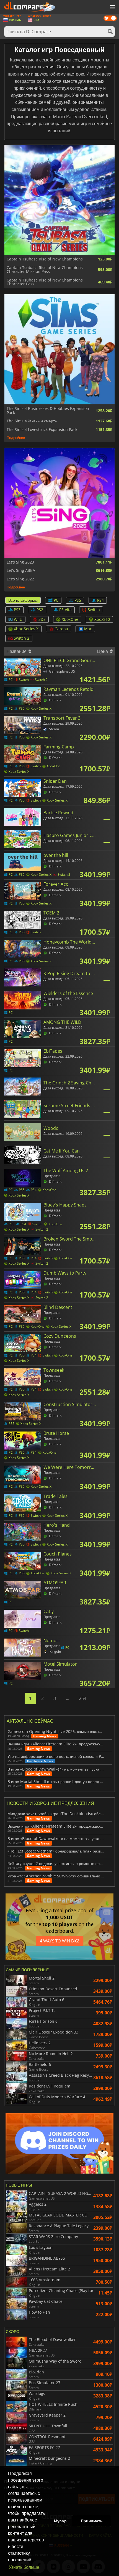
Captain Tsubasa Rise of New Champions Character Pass (45, 282)
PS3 (17, 610)
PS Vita (65, 610)
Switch (94, 610)
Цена (103, 651)
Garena (61, 629)
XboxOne (70, 619)
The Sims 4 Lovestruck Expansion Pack (42, 430)
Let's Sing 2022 (20, 579)
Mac (88, 629)
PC (56, 600)
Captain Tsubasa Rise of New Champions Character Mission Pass (45, 270)
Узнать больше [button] (24, 2567)
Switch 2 (22, 638)
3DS (42, 619)
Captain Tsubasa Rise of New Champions (45, 259)
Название (17, 651)
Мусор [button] (60, 2521)
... (68, 1698)
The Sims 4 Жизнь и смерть (32, 421)
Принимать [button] (92, 2521)
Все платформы (23, 600)
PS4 (100, 600)
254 (83, 1698)
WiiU (18, 619)
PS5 (78, 600)
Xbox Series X (26, 629)
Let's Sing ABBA (21, 570)
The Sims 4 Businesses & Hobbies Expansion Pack (48, 411)
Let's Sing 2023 (20, 562)
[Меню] (112, 7)
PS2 (40, 610)
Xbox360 (102, 619)
